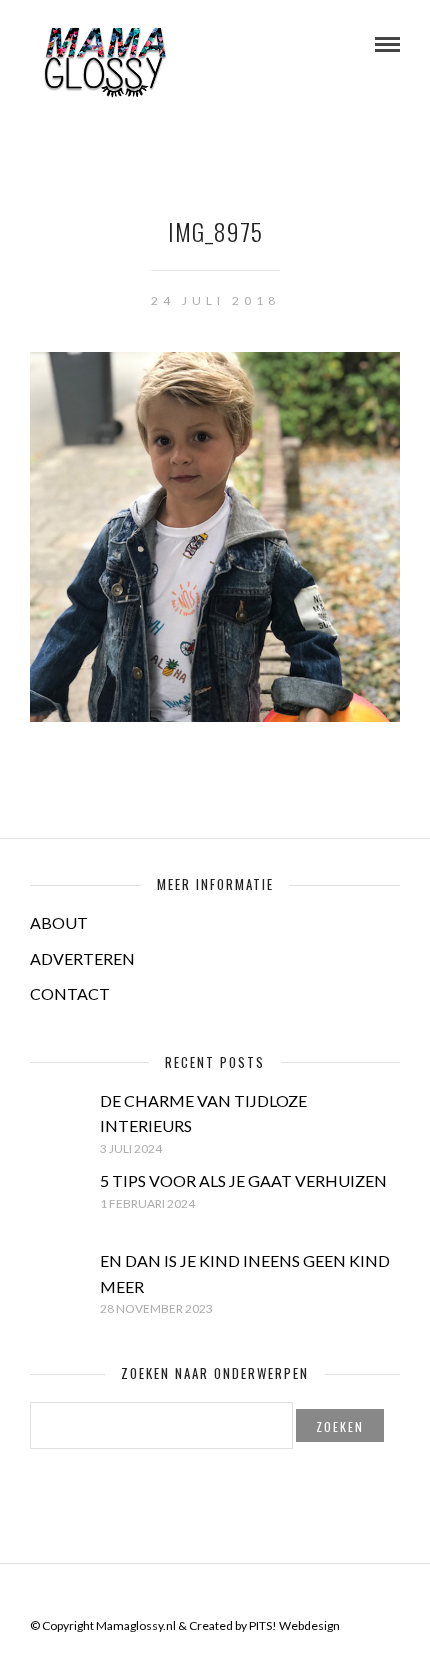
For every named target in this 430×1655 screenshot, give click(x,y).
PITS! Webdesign (294, 1625)
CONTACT (70, 993)
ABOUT (59, 922)
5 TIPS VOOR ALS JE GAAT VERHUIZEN (243, 1180)
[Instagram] (254, 1594)
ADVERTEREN (82, 958)
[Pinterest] (228, 1594)
